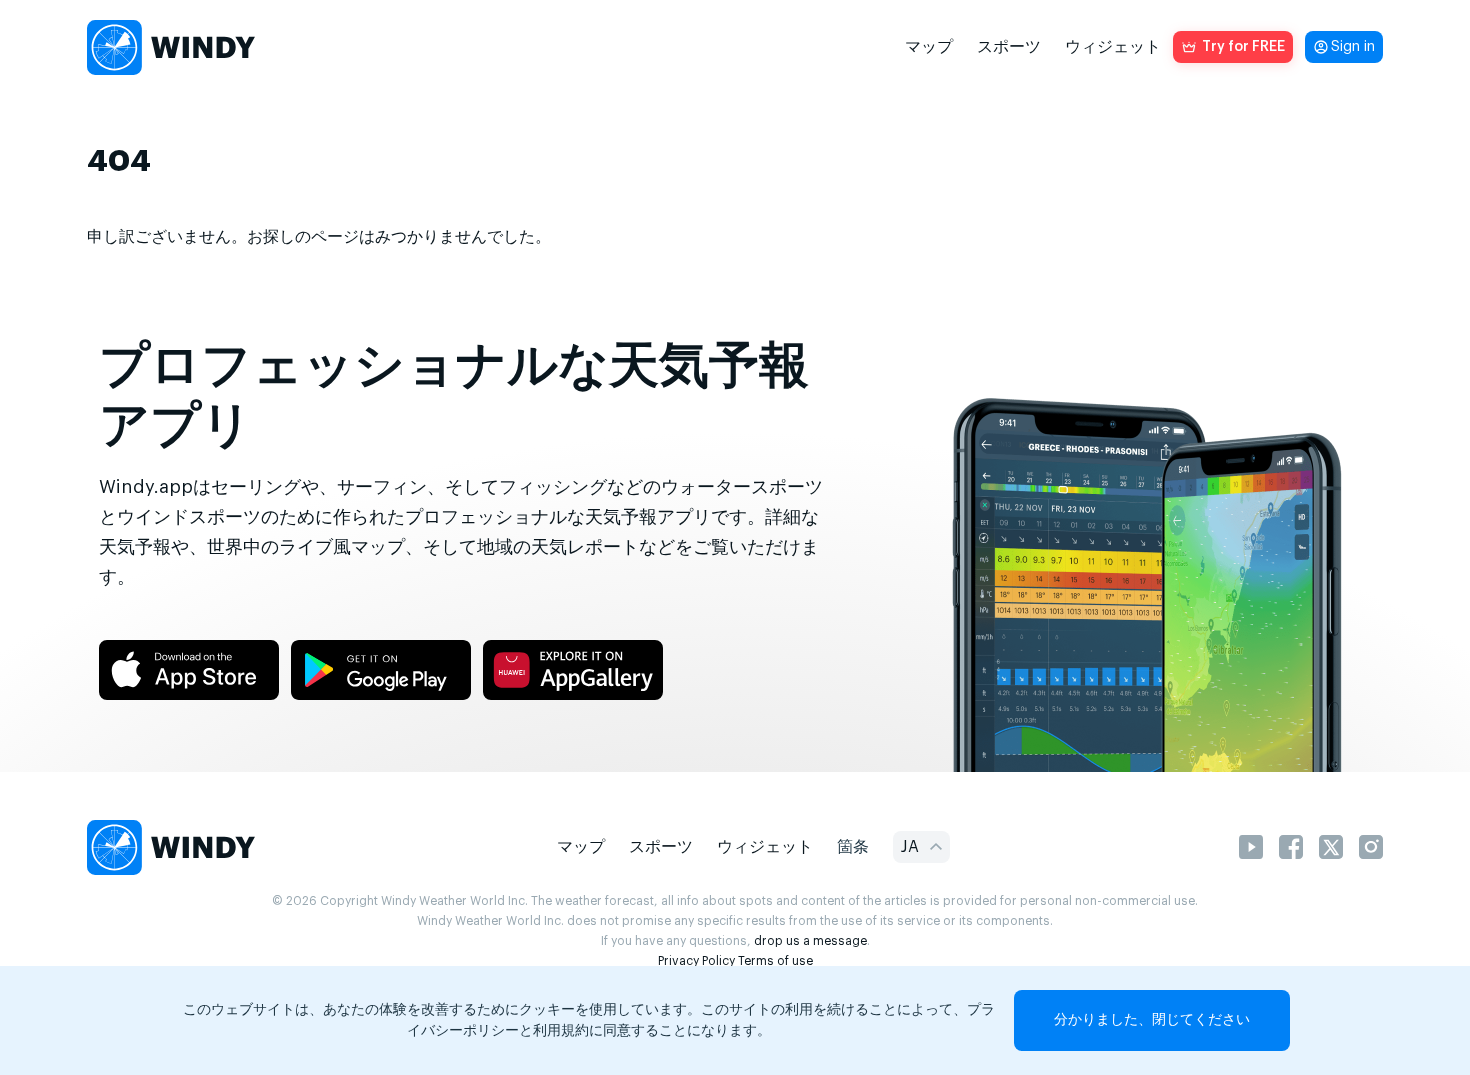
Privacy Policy (696, 961)
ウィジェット (1113, 47)
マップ (929, 47)
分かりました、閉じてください (1152, 1020)
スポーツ (1009, 47)
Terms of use (775, 961)
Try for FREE (1243, 47)
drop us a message (810, 941)
